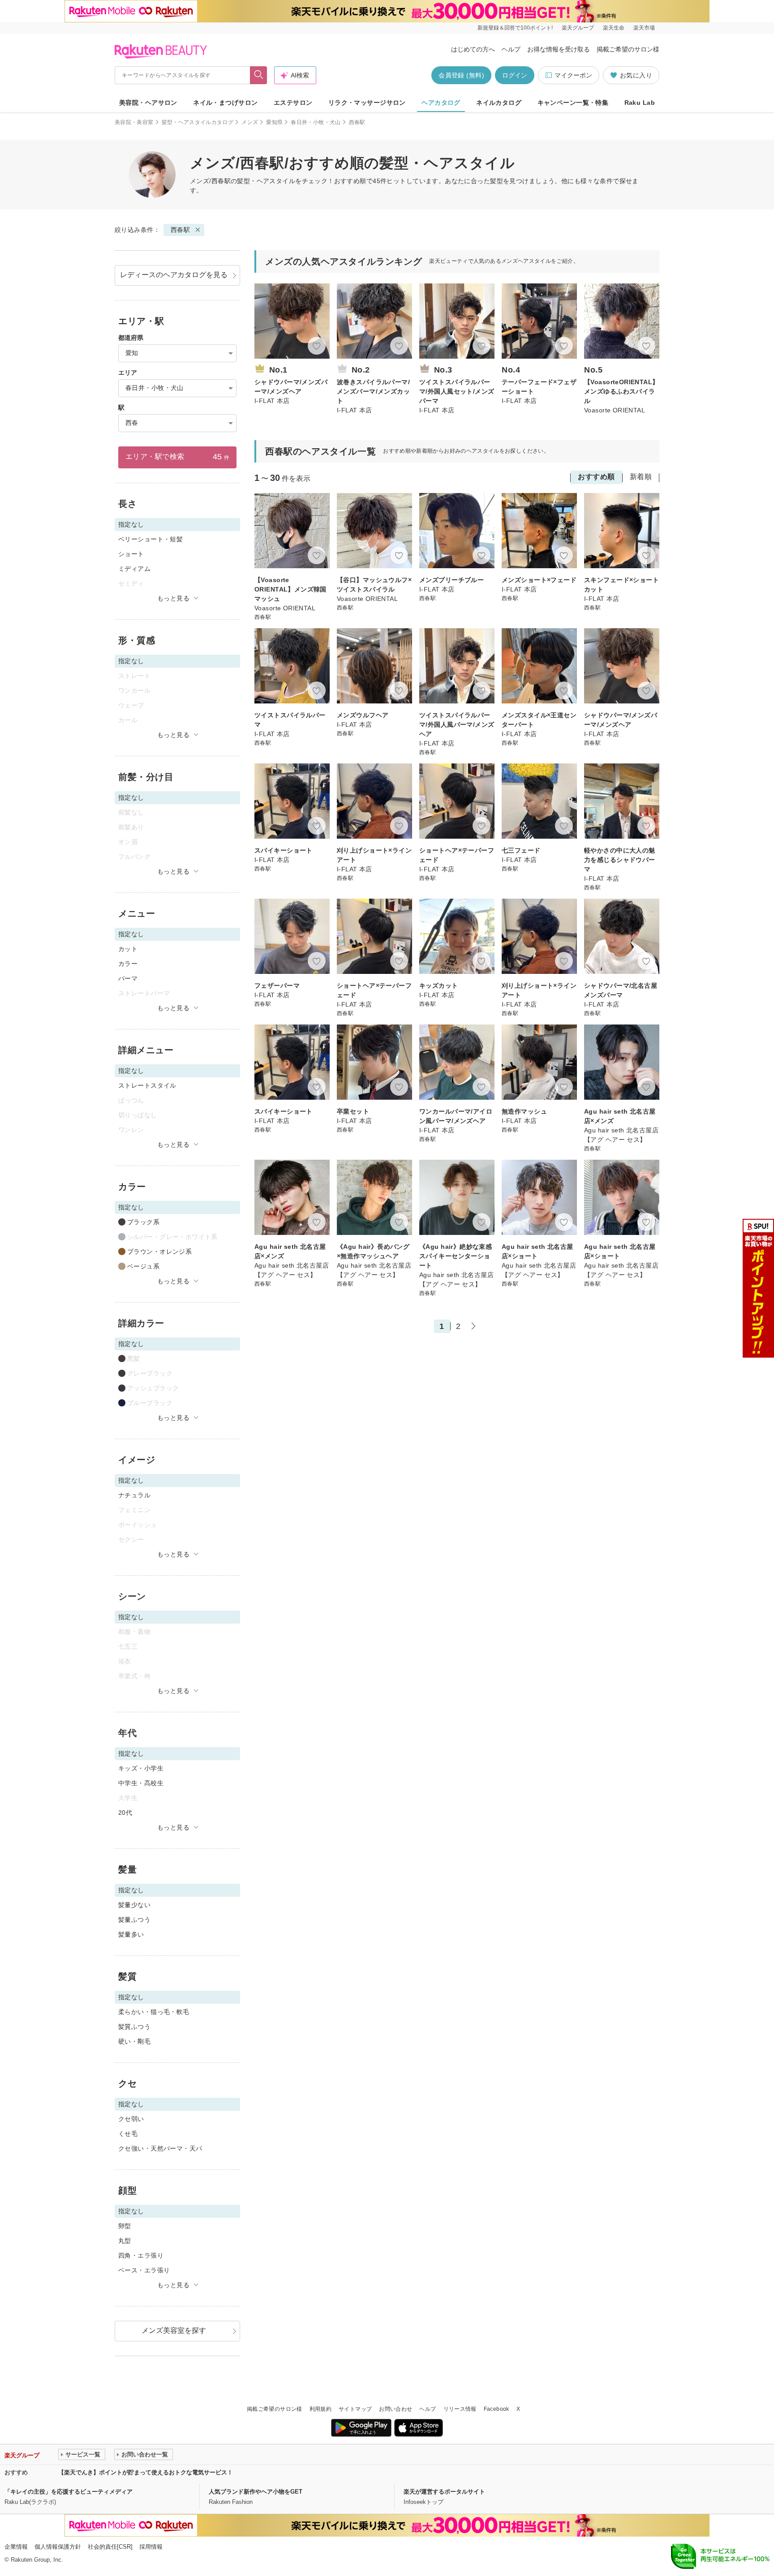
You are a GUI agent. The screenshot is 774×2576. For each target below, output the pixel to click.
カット (128, 949)
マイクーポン (573, 75)
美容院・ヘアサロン (148, 103)
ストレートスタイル (147, 1085)
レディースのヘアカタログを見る (174, 275)
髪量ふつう (134, 1920)
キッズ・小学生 (141, 1768)
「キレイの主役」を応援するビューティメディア (69, 2492)
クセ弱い (131, 2119)
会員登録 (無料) (461, 75)
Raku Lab (640, 103)
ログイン (515, 75)
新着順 (641, 477)
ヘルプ (511, 49)
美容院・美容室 (134, 122)
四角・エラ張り (141, 2255)
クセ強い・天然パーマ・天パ (160, 2148)
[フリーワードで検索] (259, 75)
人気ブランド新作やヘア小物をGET (256, 2492)
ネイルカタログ (499, 103)
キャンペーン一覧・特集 (573, 103)
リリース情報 (460, 2409)
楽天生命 (614, 28)
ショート (131, 554)
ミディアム (134, 569)
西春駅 (180, 230)
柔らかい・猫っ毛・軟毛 (154, 2012)
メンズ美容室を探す (174, 2330)
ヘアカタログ (441, 103)
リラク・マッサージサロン (367, 103)
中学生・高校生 (141, 1783)
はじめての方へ (473, 49)
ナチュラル (134, 1495)
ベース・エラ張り (144, 2270)
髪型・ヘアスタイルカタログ (198, 122)
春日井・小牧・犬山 (316, 122)
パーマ (128, 978)
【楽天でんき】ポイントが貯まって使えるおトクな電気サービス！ (146, 2472)
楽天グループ (578, 28)
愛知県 (274, 122)
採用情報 (151, 2547)
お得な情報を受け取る (559, 49)
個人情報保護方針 (58, 2547)
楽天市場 (644, 28)
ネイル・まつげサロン (225, 103)
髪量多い (131, 1934)
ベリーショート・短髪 (150, 539)
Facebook (497, 2409)
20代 (125, 1813)
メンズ (250, 122)
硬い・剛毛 (134, 2041)
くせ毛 (128, 2134)
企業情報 (16, 2547)
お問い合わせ (396, 2409)
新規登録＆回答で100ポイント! (515, 28)
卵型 (125, 2226)
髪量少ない (134, 1905)
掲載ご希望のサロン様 (628, 49)
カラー (128, 964)
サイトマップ (355, 2409)
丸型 (125, 2241)
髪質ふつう (134, 2027)
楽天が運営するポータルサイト (444, 2492)
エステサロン (293, 103)
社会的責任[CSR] (110, 2547)
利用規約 (320, 2409)
